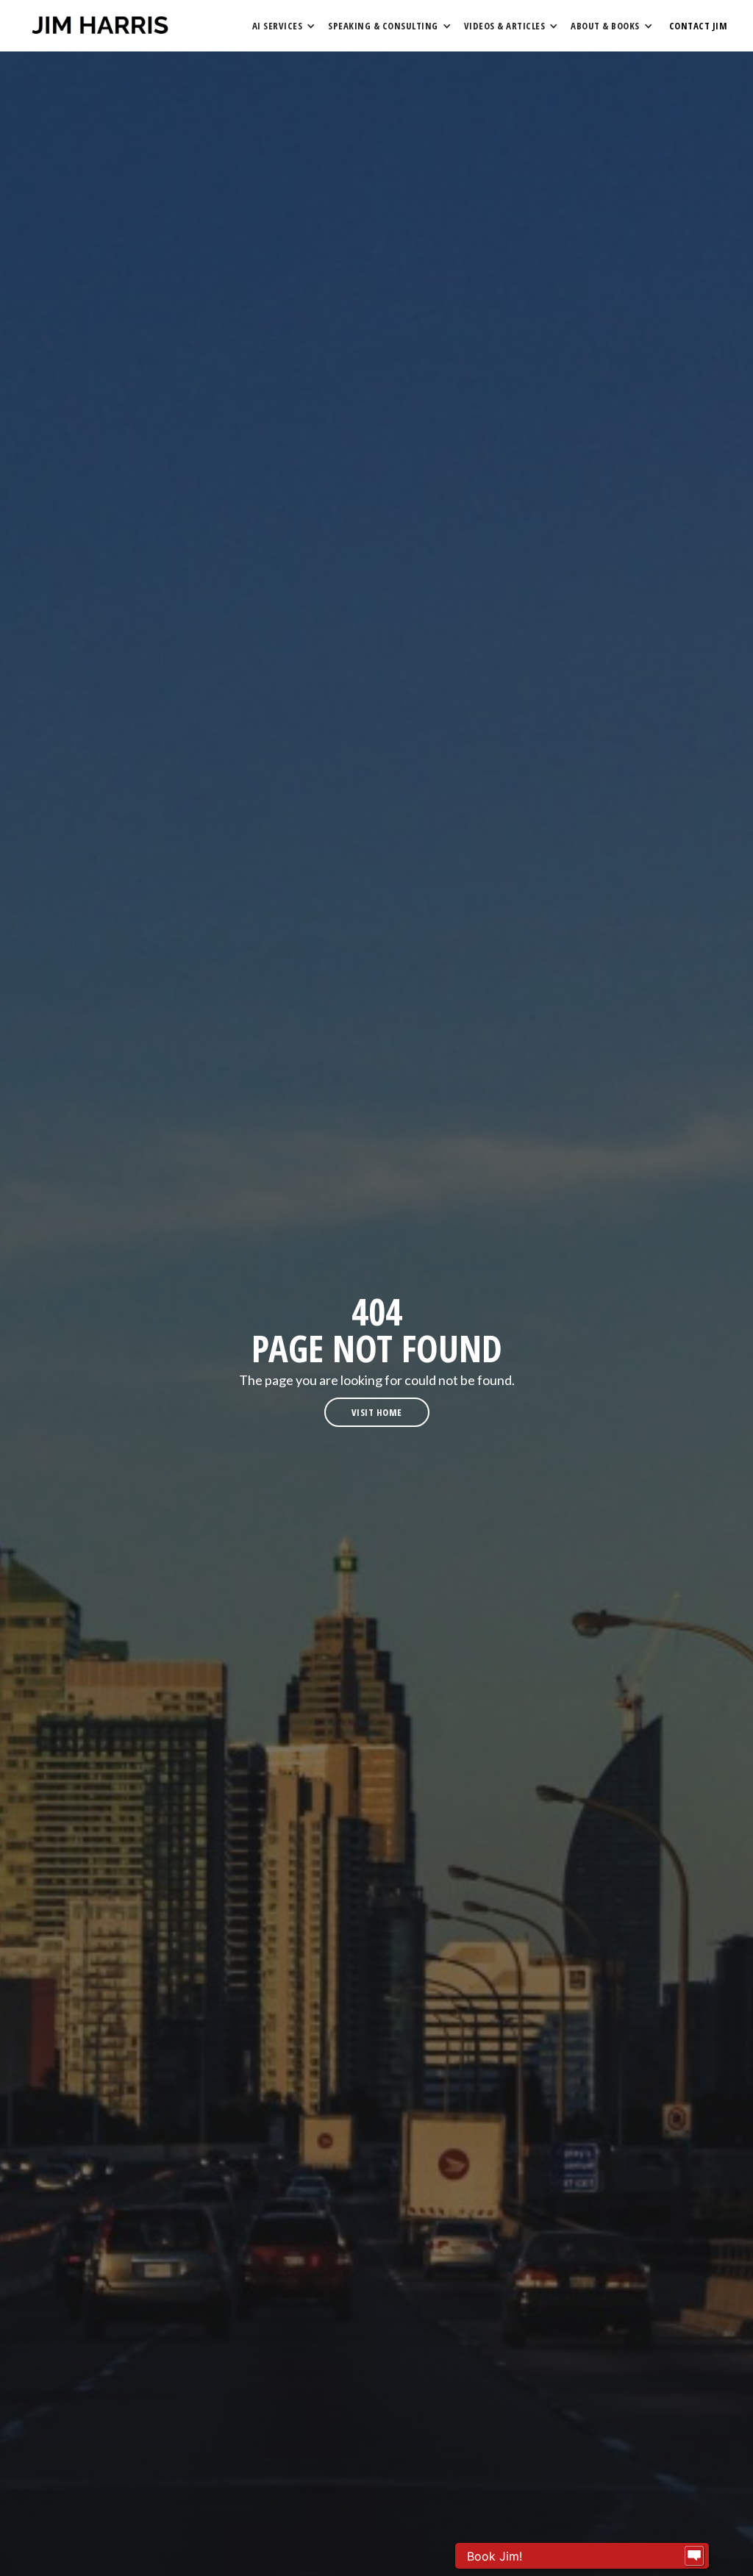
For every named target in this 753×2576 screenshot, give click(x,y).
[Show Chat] (694, 2556)
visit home (377, 1412)
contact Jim (699, 26)
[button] (283, 26)
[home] (100, 26)
